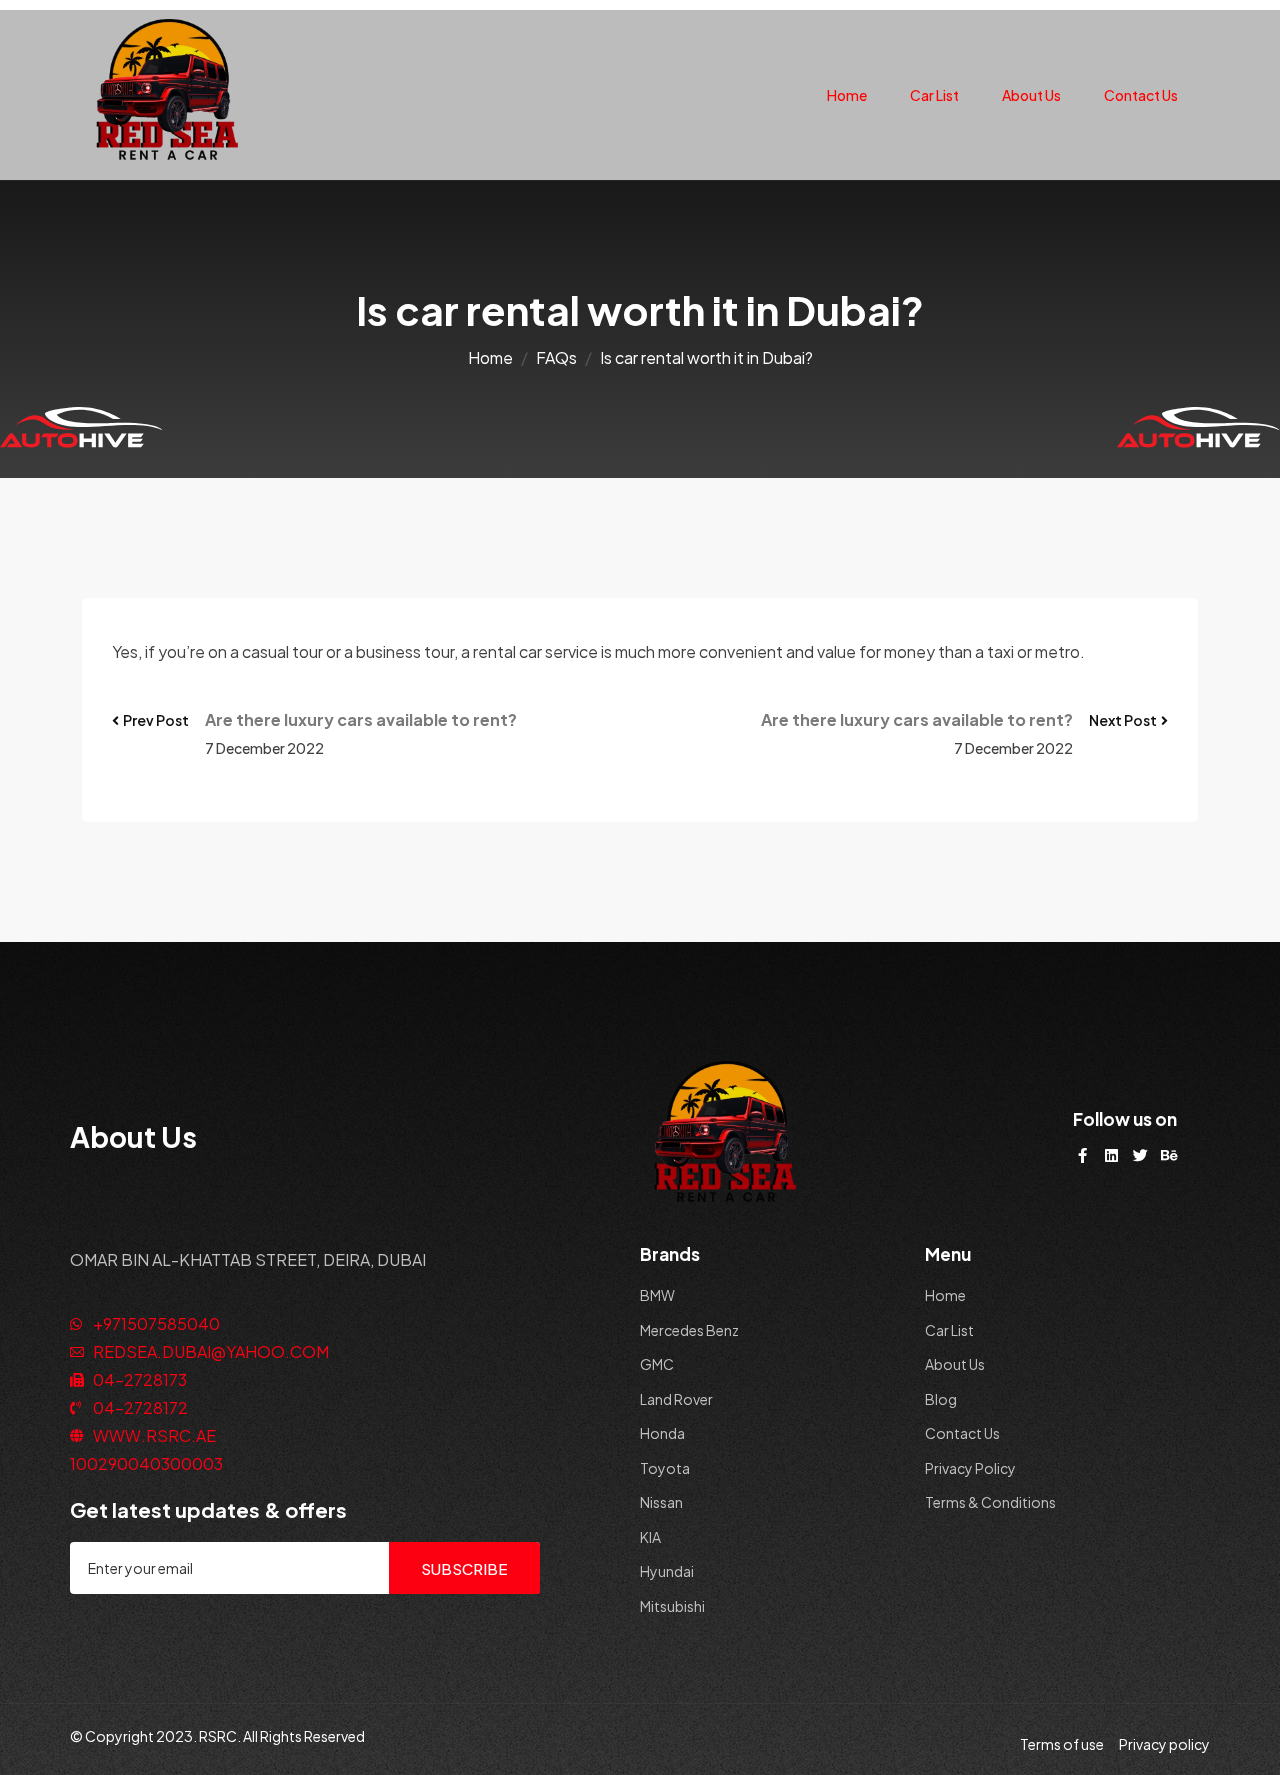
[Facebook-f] (1082, 1155)
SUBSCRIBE (464, 1568)
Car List (934, 95)
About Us (1031, 95)
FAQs (556, 357)
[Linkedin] (1111, 1155)
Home (847, 95)
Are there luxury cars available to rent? (361, 719)
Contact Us (1141, 95)
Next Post (1123, 720)
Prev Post (156, 720)
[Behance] (1169, 1155)
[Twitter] (1140, 1155)
